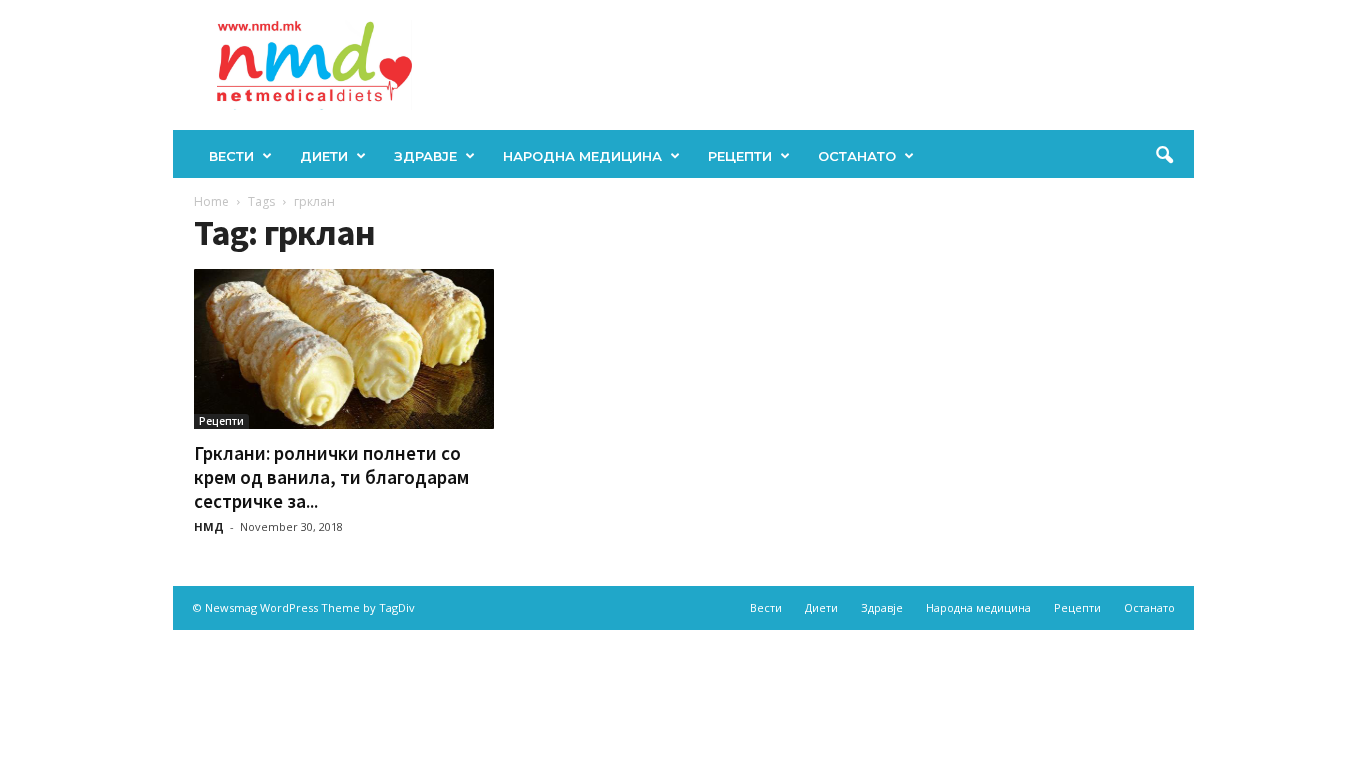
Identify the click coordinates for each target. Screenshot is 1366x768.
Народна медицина (582, 156)
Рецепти (740, 156)
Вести (231, 156)
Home (211, 201)
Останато (857, 156)
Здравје (425, 156)
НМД (209, 526)
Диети (324, 156)
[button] (1164, 156)
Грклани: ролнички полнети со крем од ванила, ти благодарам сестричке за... (331, 477)
